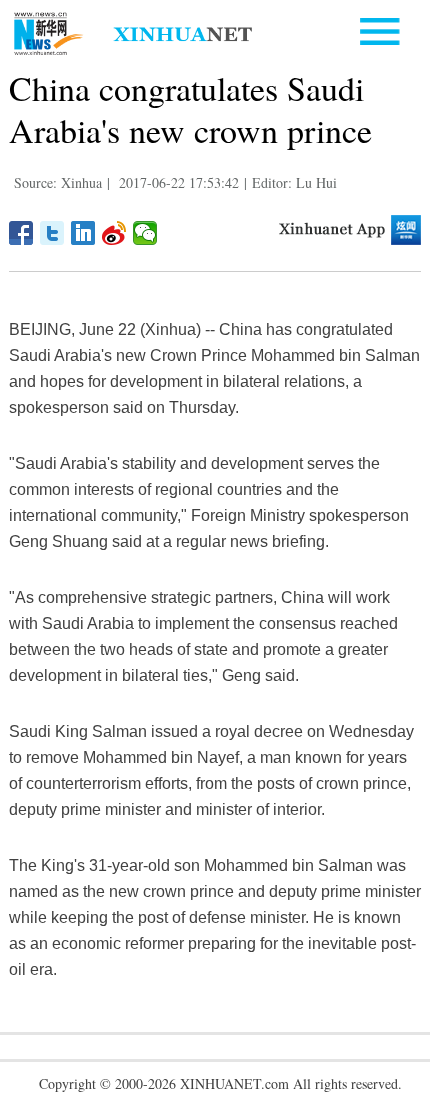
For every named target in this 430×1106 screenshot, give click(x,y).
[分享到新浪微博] (114, 233)
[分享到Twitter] (52, 233)
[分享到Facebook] (21, 233)
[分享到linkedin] (83, 233)
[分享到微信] (145, 233)
